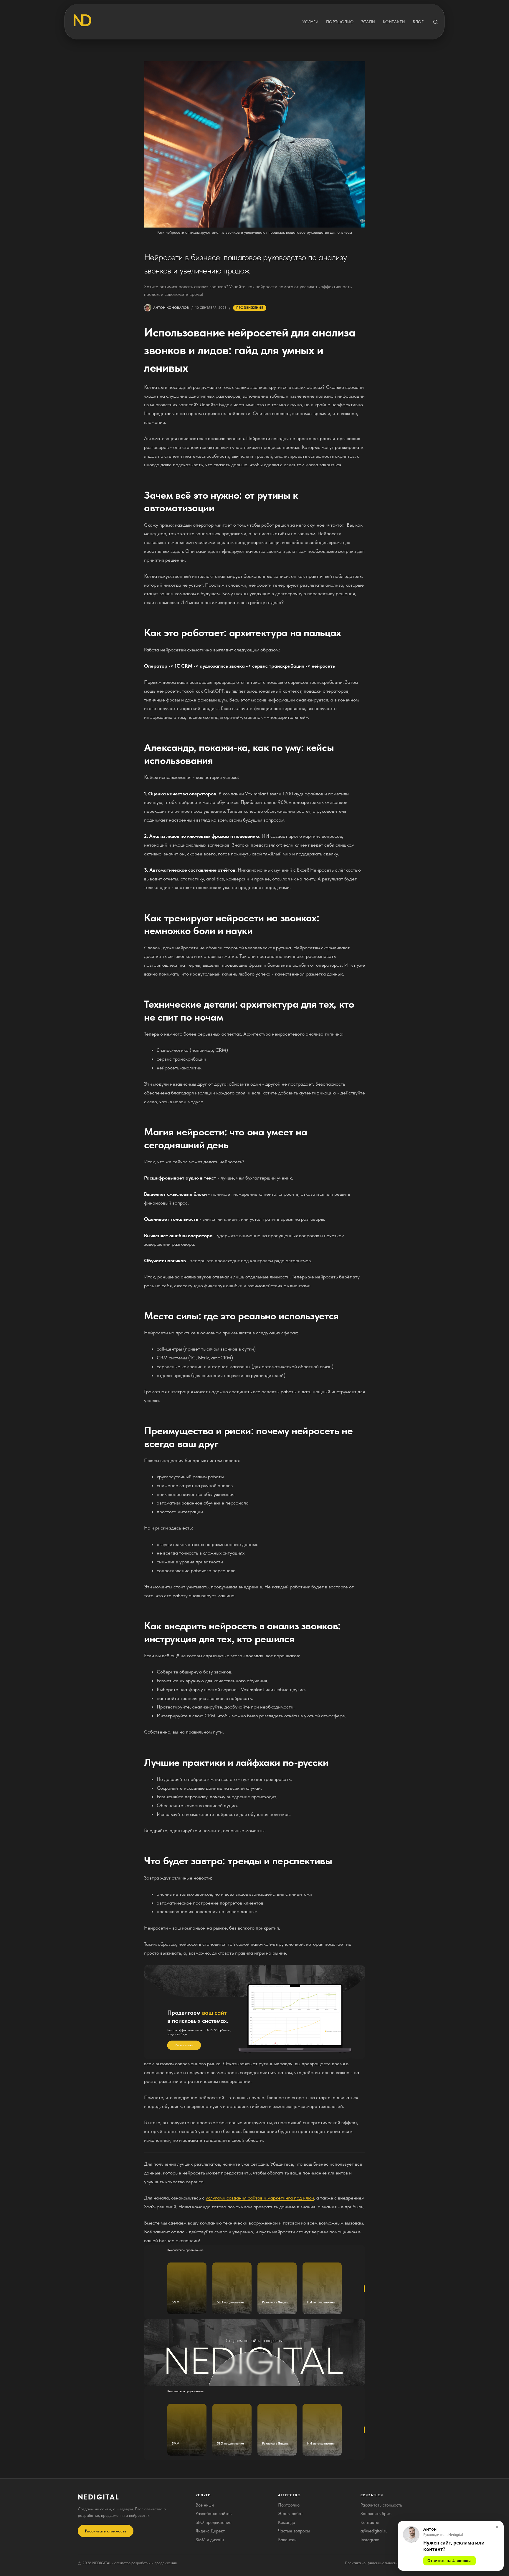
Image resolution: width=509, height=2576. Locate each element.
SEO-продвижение (214, 2522)
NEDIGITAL (99, 2497)
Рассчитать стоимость (106, 2531)
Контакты (394, 22)
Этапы (368, 22)
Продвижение (250, 308)
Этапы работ (290, 2514)
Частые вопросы (294, 2531)
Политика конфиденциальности (371, 2563)
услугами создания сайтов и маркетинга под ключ (260, 2198)
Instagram (370, 2540)
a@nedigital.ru (374, 2531)
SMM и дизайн (210, 2540)
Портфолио (340, 22)
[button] (451, 2546)
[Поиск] (436, 22)
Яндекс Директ (210, 2531)
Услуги (311, 22)
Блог (418, 22)
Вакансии (287, 2540)
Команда (287, 2522)
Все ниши (205, 2505)
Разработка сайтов (214, 2514)
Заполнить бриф (376, 2514)
